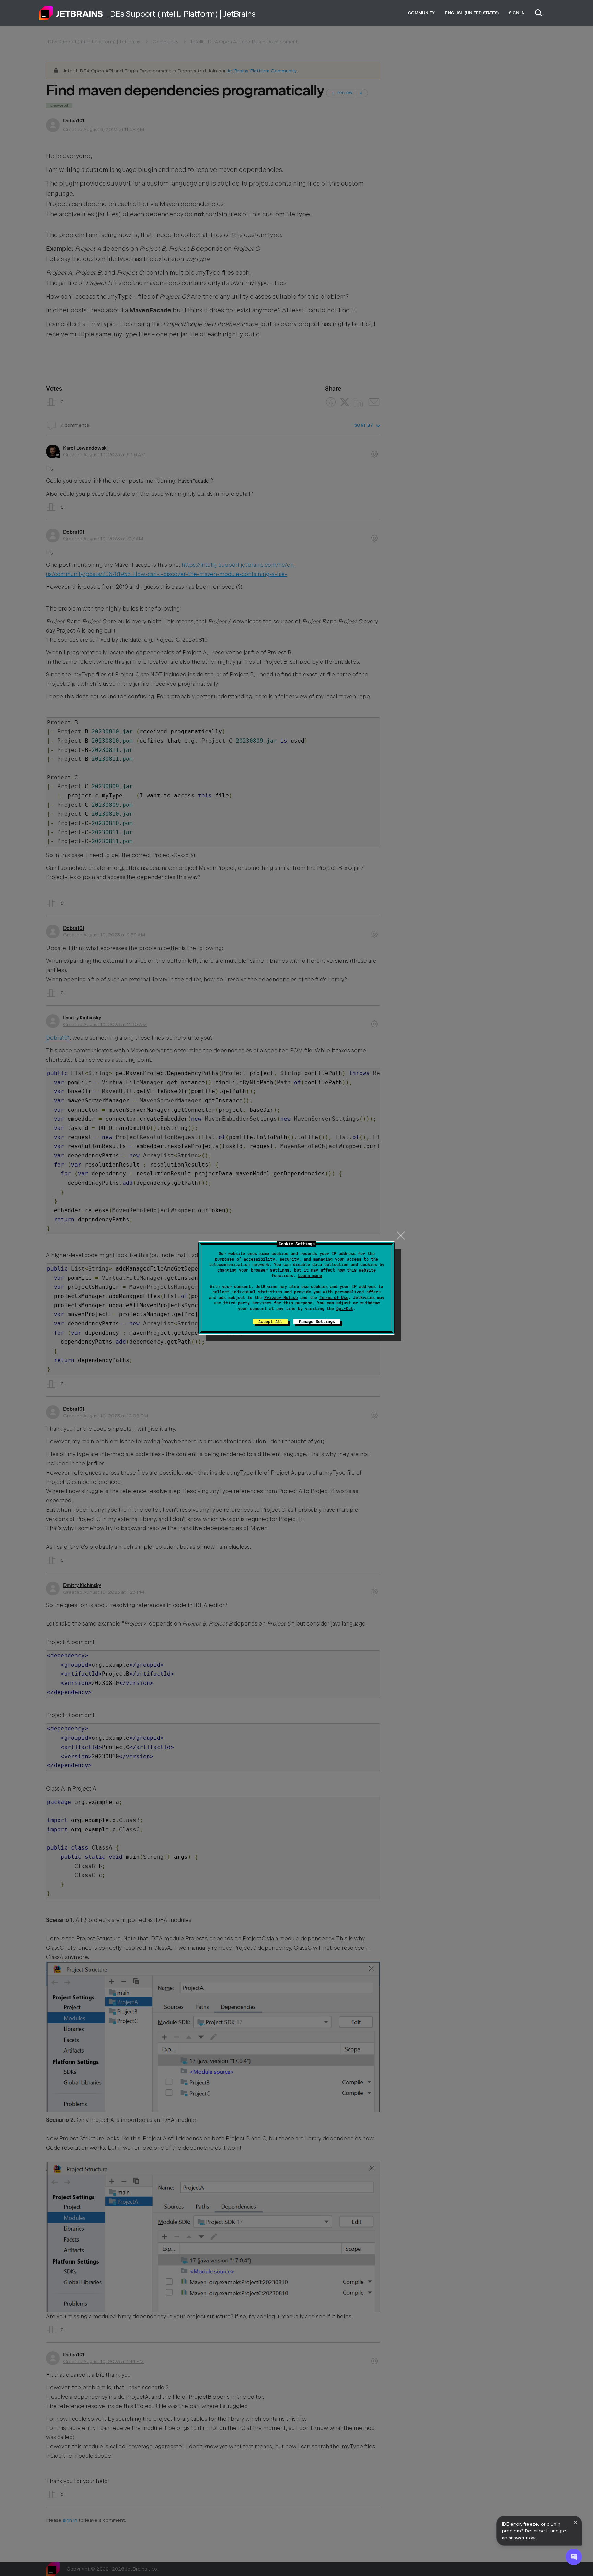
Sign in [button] (517, 13)
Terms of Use (334, 1298)
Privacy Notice (281, 1298)
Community (421, 13)
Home (71, 13)
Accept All (270, 1322)
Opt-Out (345, 1309)
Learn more (310, 1276)
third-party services (247, 1303)
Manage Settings (317, 1322)
